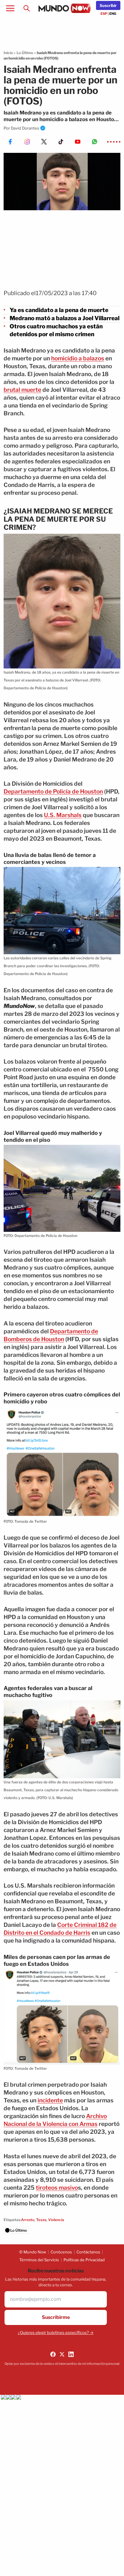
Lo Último (25, 53)
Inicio (8, 53)
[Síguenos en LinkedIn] (71, 2354)
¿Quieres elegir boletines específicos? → (56, 2333)
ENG (113, 14)
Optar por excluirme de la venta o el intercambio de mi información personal (62, 2364)
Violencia (56, 2220)
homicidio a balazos (78, 358)
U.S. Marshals (63, 815)
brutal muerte (22, 390)
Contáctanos (88, 2252)
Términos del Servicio (39, 2260)
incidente (50, 2100)
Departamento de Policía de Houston (53, 792)
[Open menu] (10, 8)
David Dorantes (25, 128)
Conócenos (61, 2252)
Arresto (28, 2220)
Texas (41, 2220)
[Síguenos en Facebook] (53, 2354)
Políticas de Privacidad (84, 2260)
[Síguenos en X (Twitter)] (62, 2354)
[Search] (26, 8)
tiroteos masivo (57, 2188)
